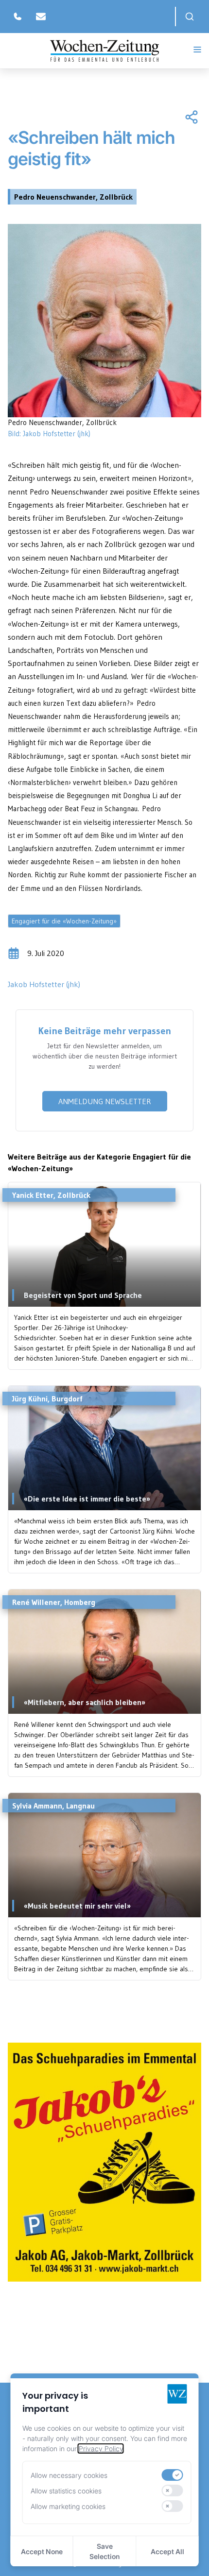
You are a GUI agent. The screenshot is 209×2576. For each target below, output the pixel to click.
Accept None (42, 2551)
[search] (190, 17)
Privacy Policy (101, 2448)
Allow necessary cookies (69, 2475)
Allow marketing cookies (68, 2506)
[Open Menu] (197, 50)
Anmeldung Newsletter (105, 1101)
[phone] (17, 17)
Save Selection (104, 2551)
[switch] (173, 2475)
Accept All (167, 2551)
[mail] (41, 17)
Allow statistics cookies (66, 2491)
